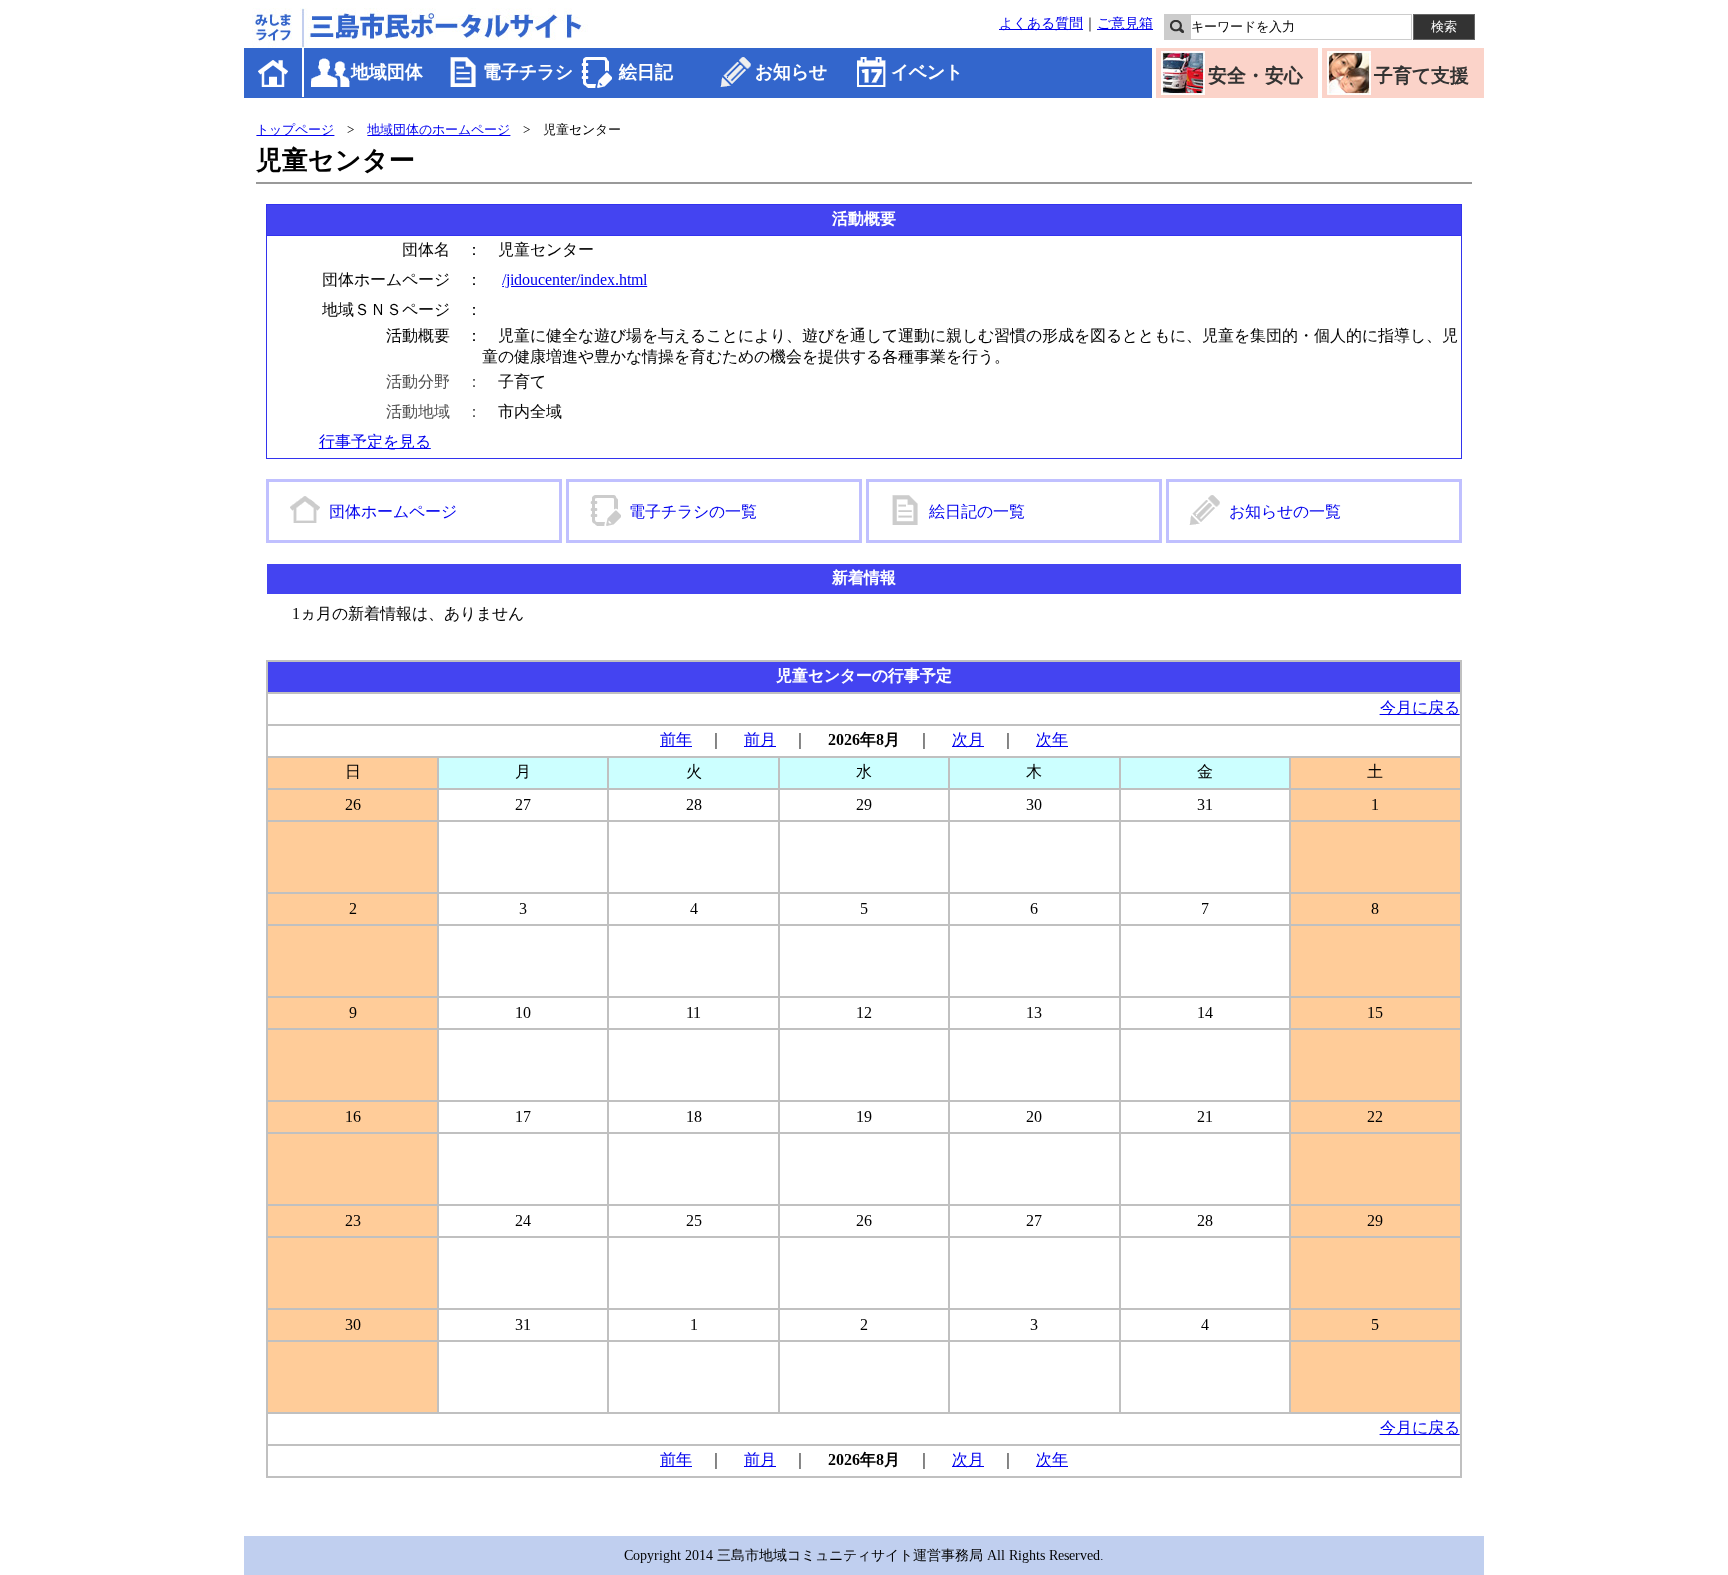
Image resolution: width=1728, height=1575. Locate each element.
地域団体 (387, 72)
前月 (760, 739)
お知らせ (791, 72)
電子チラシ (528, 72)
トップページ (295, 129)
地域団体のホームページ (438, 129)
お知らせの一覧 (1285, 511)
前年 (676, 739)
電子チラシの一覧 (693, 511)
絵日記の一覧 (977, 511)
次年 (1052, 739)
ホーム (274, 72)
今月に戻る (1420, 707)
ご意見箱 (1125, 23)
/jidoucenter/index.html (574, 279)
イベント (927, 72)
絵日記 (646, 72)
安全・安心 (1255, 75)
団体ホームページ (393, 511)
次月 (968, 739)
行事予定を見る (375, 441)
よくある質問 (1041, 23)
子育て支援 (1421, 75)
